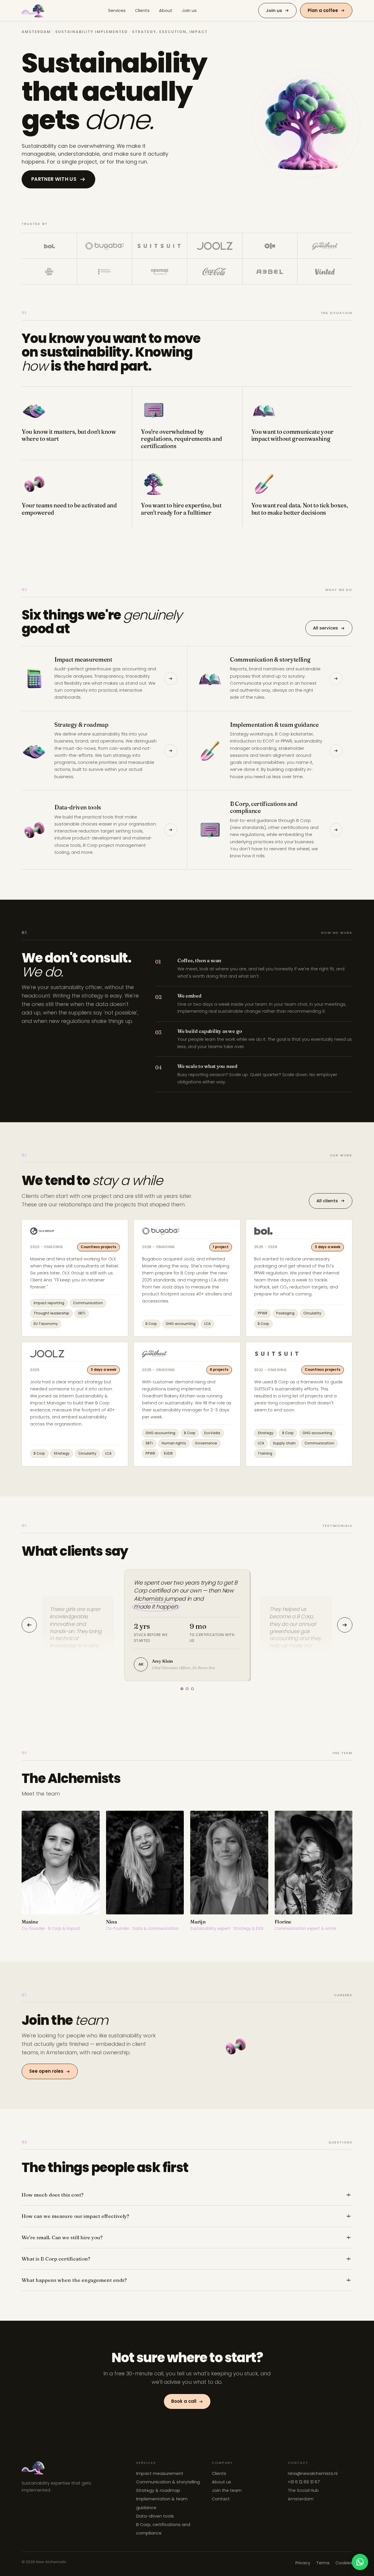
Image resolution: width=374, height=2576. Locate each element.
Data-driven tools (155, 2516)
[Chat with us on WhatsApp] (360, 2562)
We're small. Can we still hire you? (62, 2237)
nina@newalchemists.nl (313, 2473)
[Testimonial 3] (192, 1689)
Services (117, 11)
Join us (189, 11)
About (166, 11)
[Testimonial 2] (187, 1689)
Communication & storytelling (168, 2482)
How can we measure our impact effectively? (75, 2216)
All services (325, 628)
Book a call (184, 2401)
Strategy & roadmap (158, 2490)
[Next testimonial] (345, 1625)
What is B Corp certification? (56, 2259)
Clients (142, 11)
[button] (306, 124)
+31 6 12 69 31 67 (304, 2482)
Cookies (344, 2563)
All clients (327, 1201)
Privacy (303, 2563)
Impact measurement (160, 2473)
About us (221, 2482)
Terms (323, 2563)
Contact (221, 2499)
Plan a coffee (323, 10)
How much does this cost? (53, 2195)
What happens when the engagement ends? (74, 2280)
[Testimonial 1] (182, 1689)
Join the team (227, 2490)
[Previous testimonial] (29, 1625)
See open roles (46, 2071)
